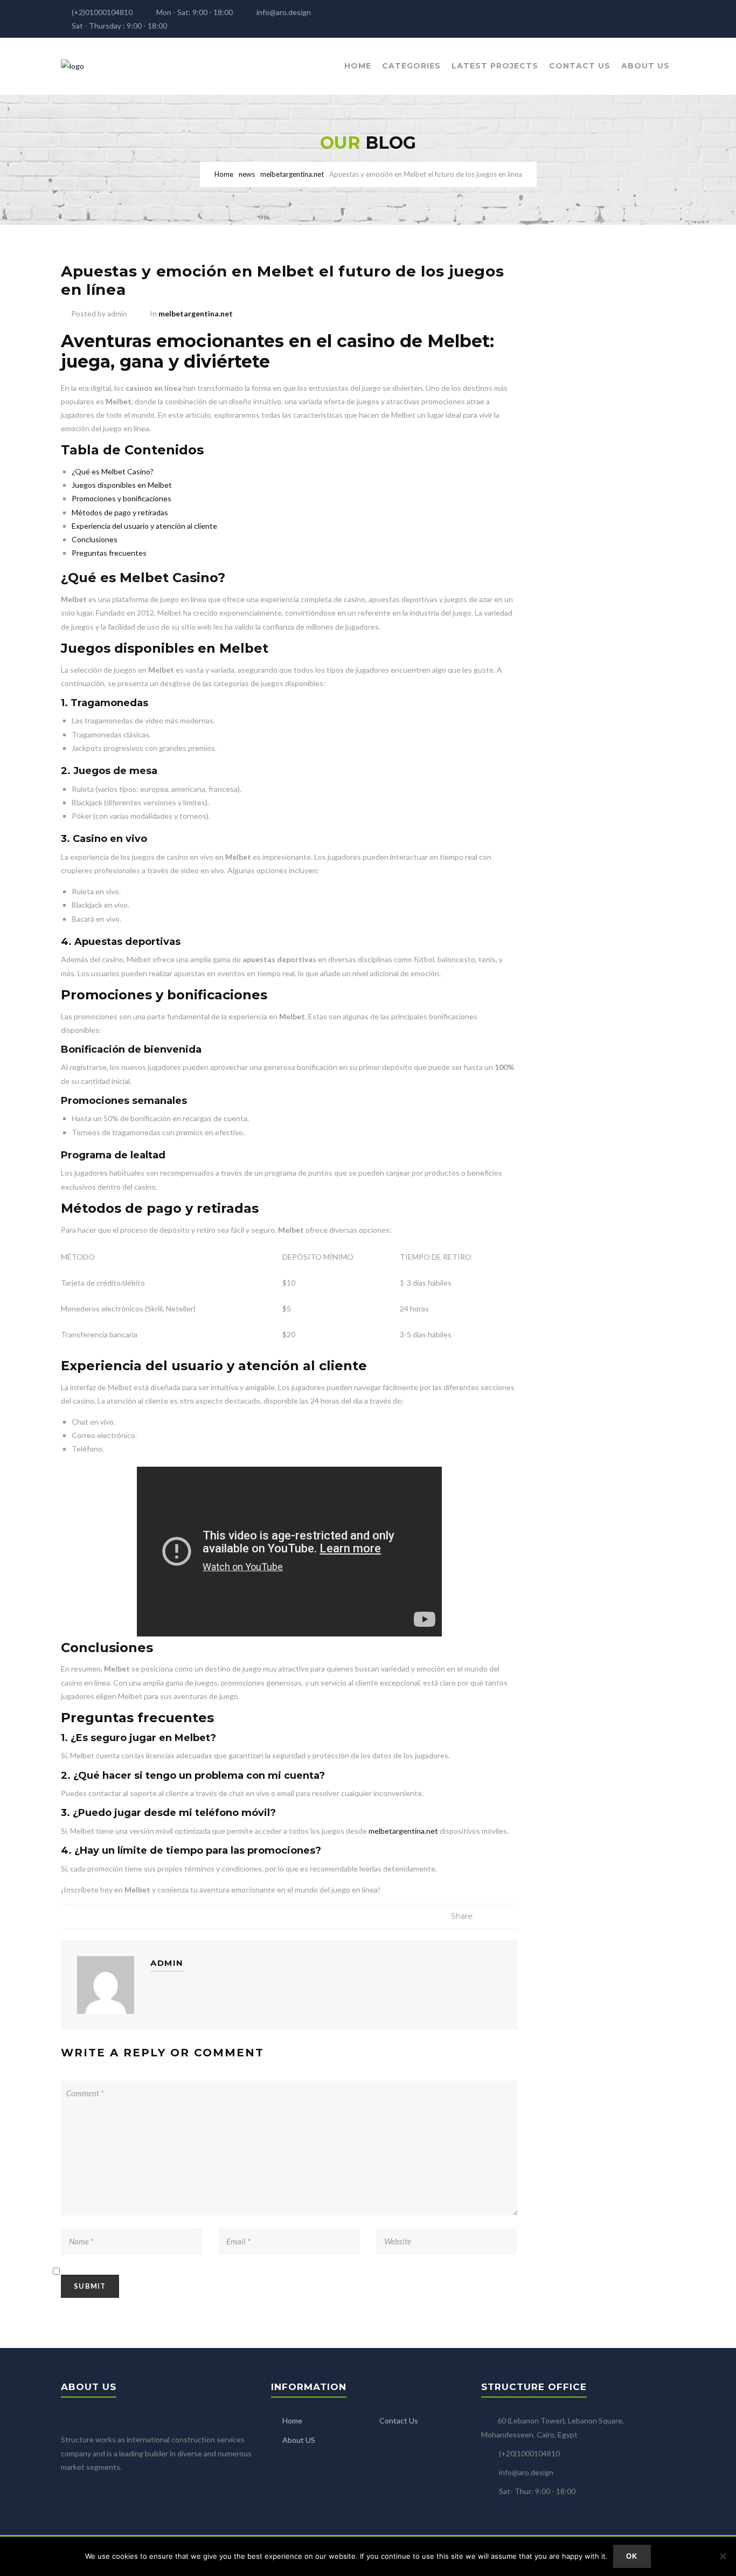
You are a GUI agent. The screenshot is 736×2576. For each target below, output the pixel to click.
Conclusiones (95, 539)
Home (358, 66)
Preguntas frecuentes (109, 553)
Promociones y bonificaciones (121, 498)
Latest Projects (495, 66)
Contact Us (580, 66)
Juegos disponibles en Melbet (122, 485)
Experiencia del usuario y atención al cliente (144, 526)
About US (299, 2440)
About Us (645, 66)
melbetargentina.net (196, 313)
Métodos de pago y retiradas (120, 512)
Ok (632, 2556)
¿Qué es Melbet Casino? (113, 471)
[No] (723, 2556)
